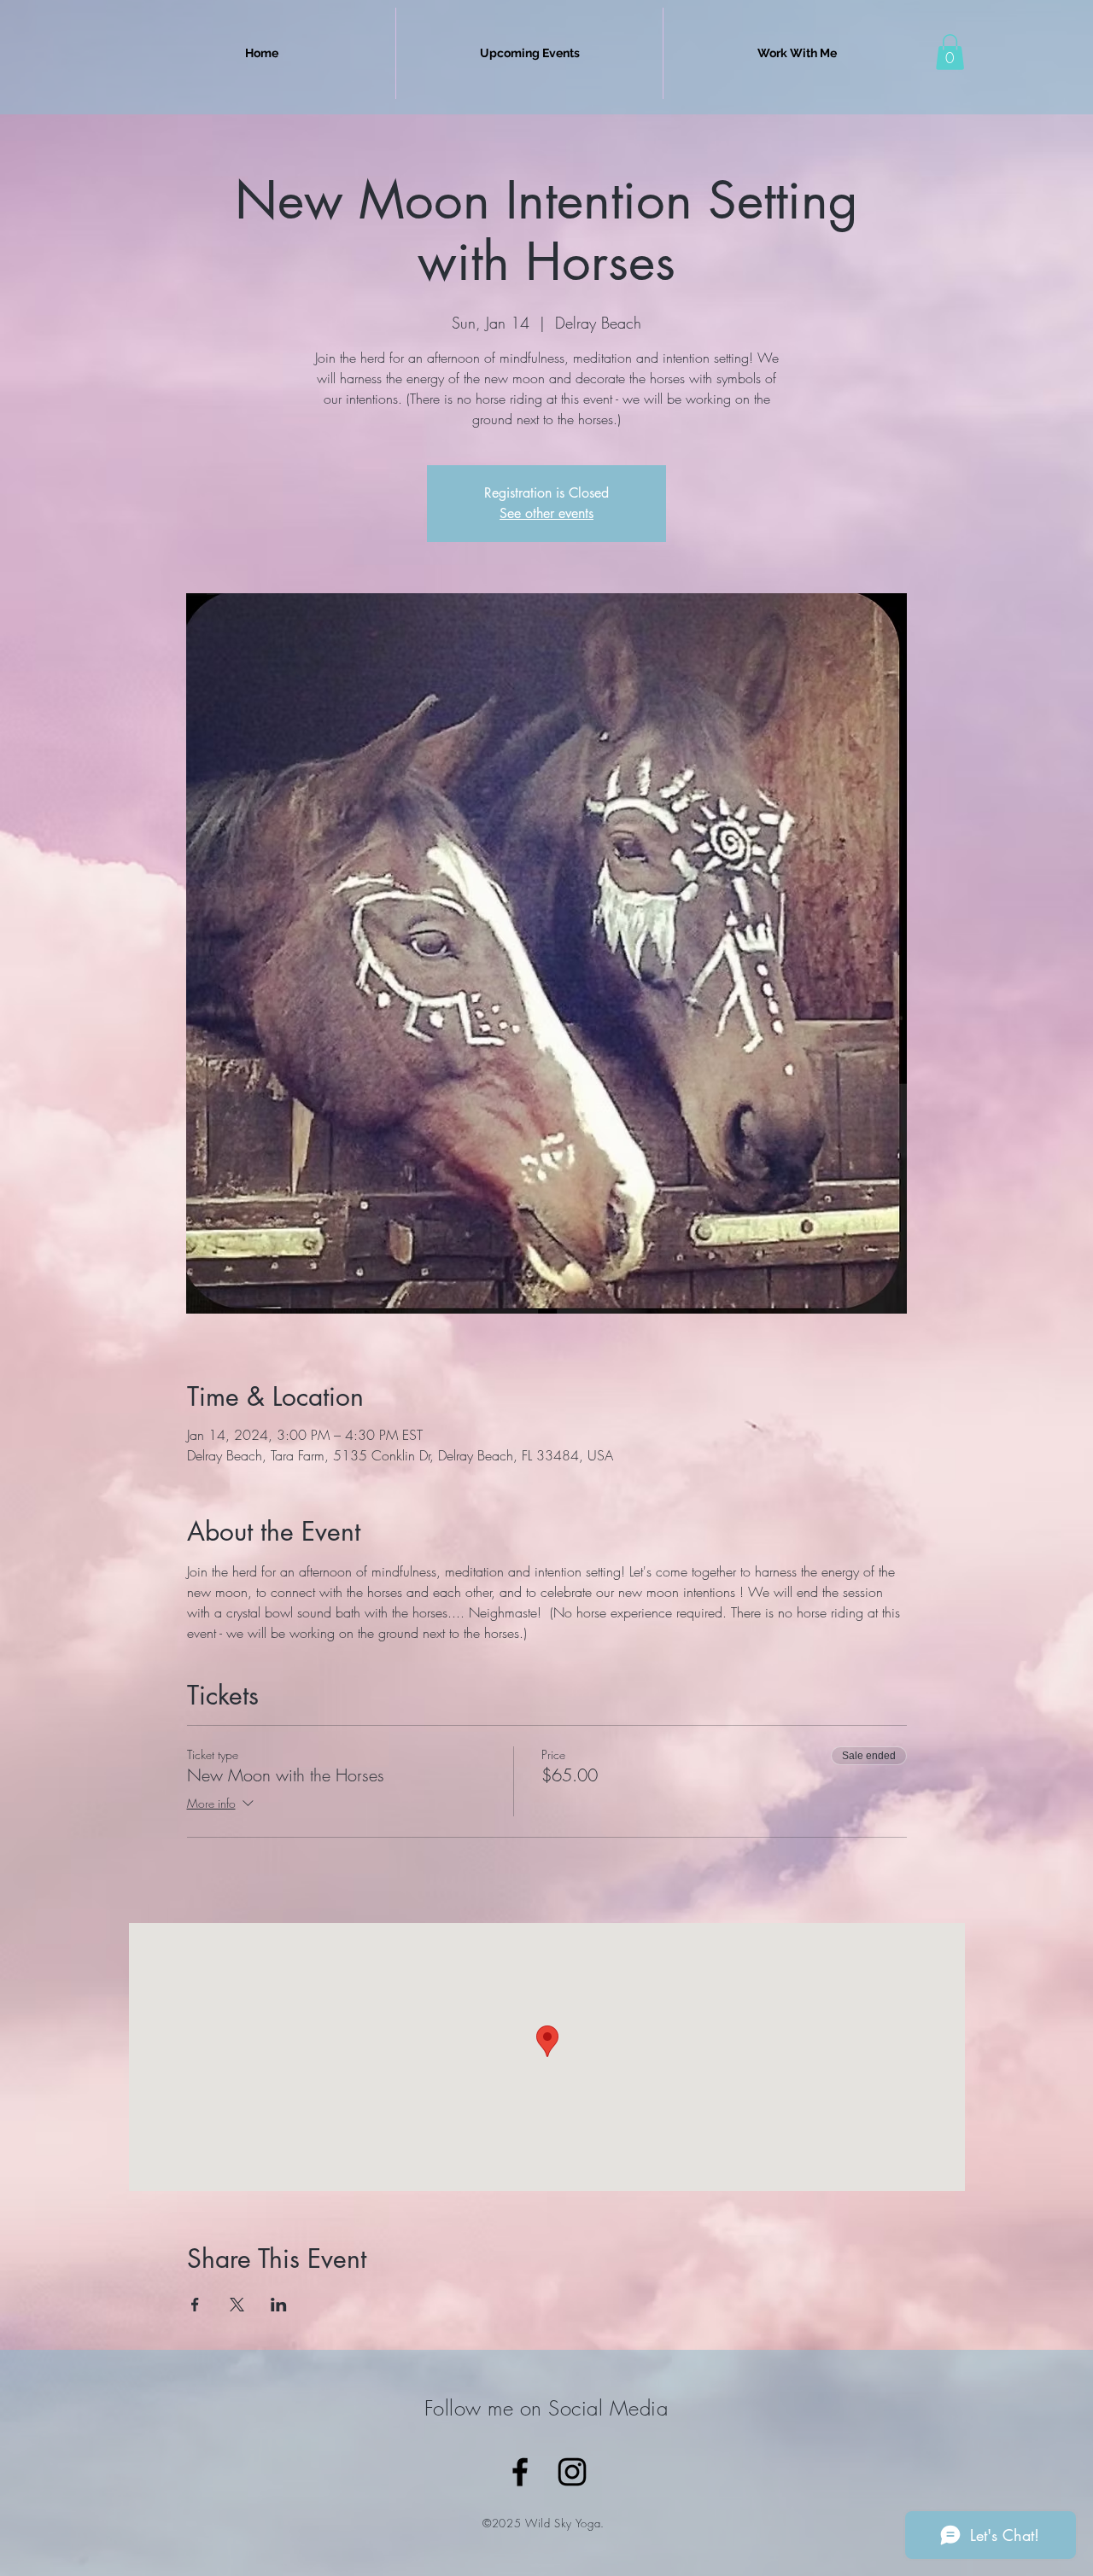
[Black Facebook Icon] (520, 2472)
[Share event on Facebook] (195, 2305)
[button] (950, 52)
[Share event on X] (237, 2305)
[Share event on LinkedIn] (279, 2305)
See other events (546, 513)
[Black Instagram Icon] (572, 2472)
